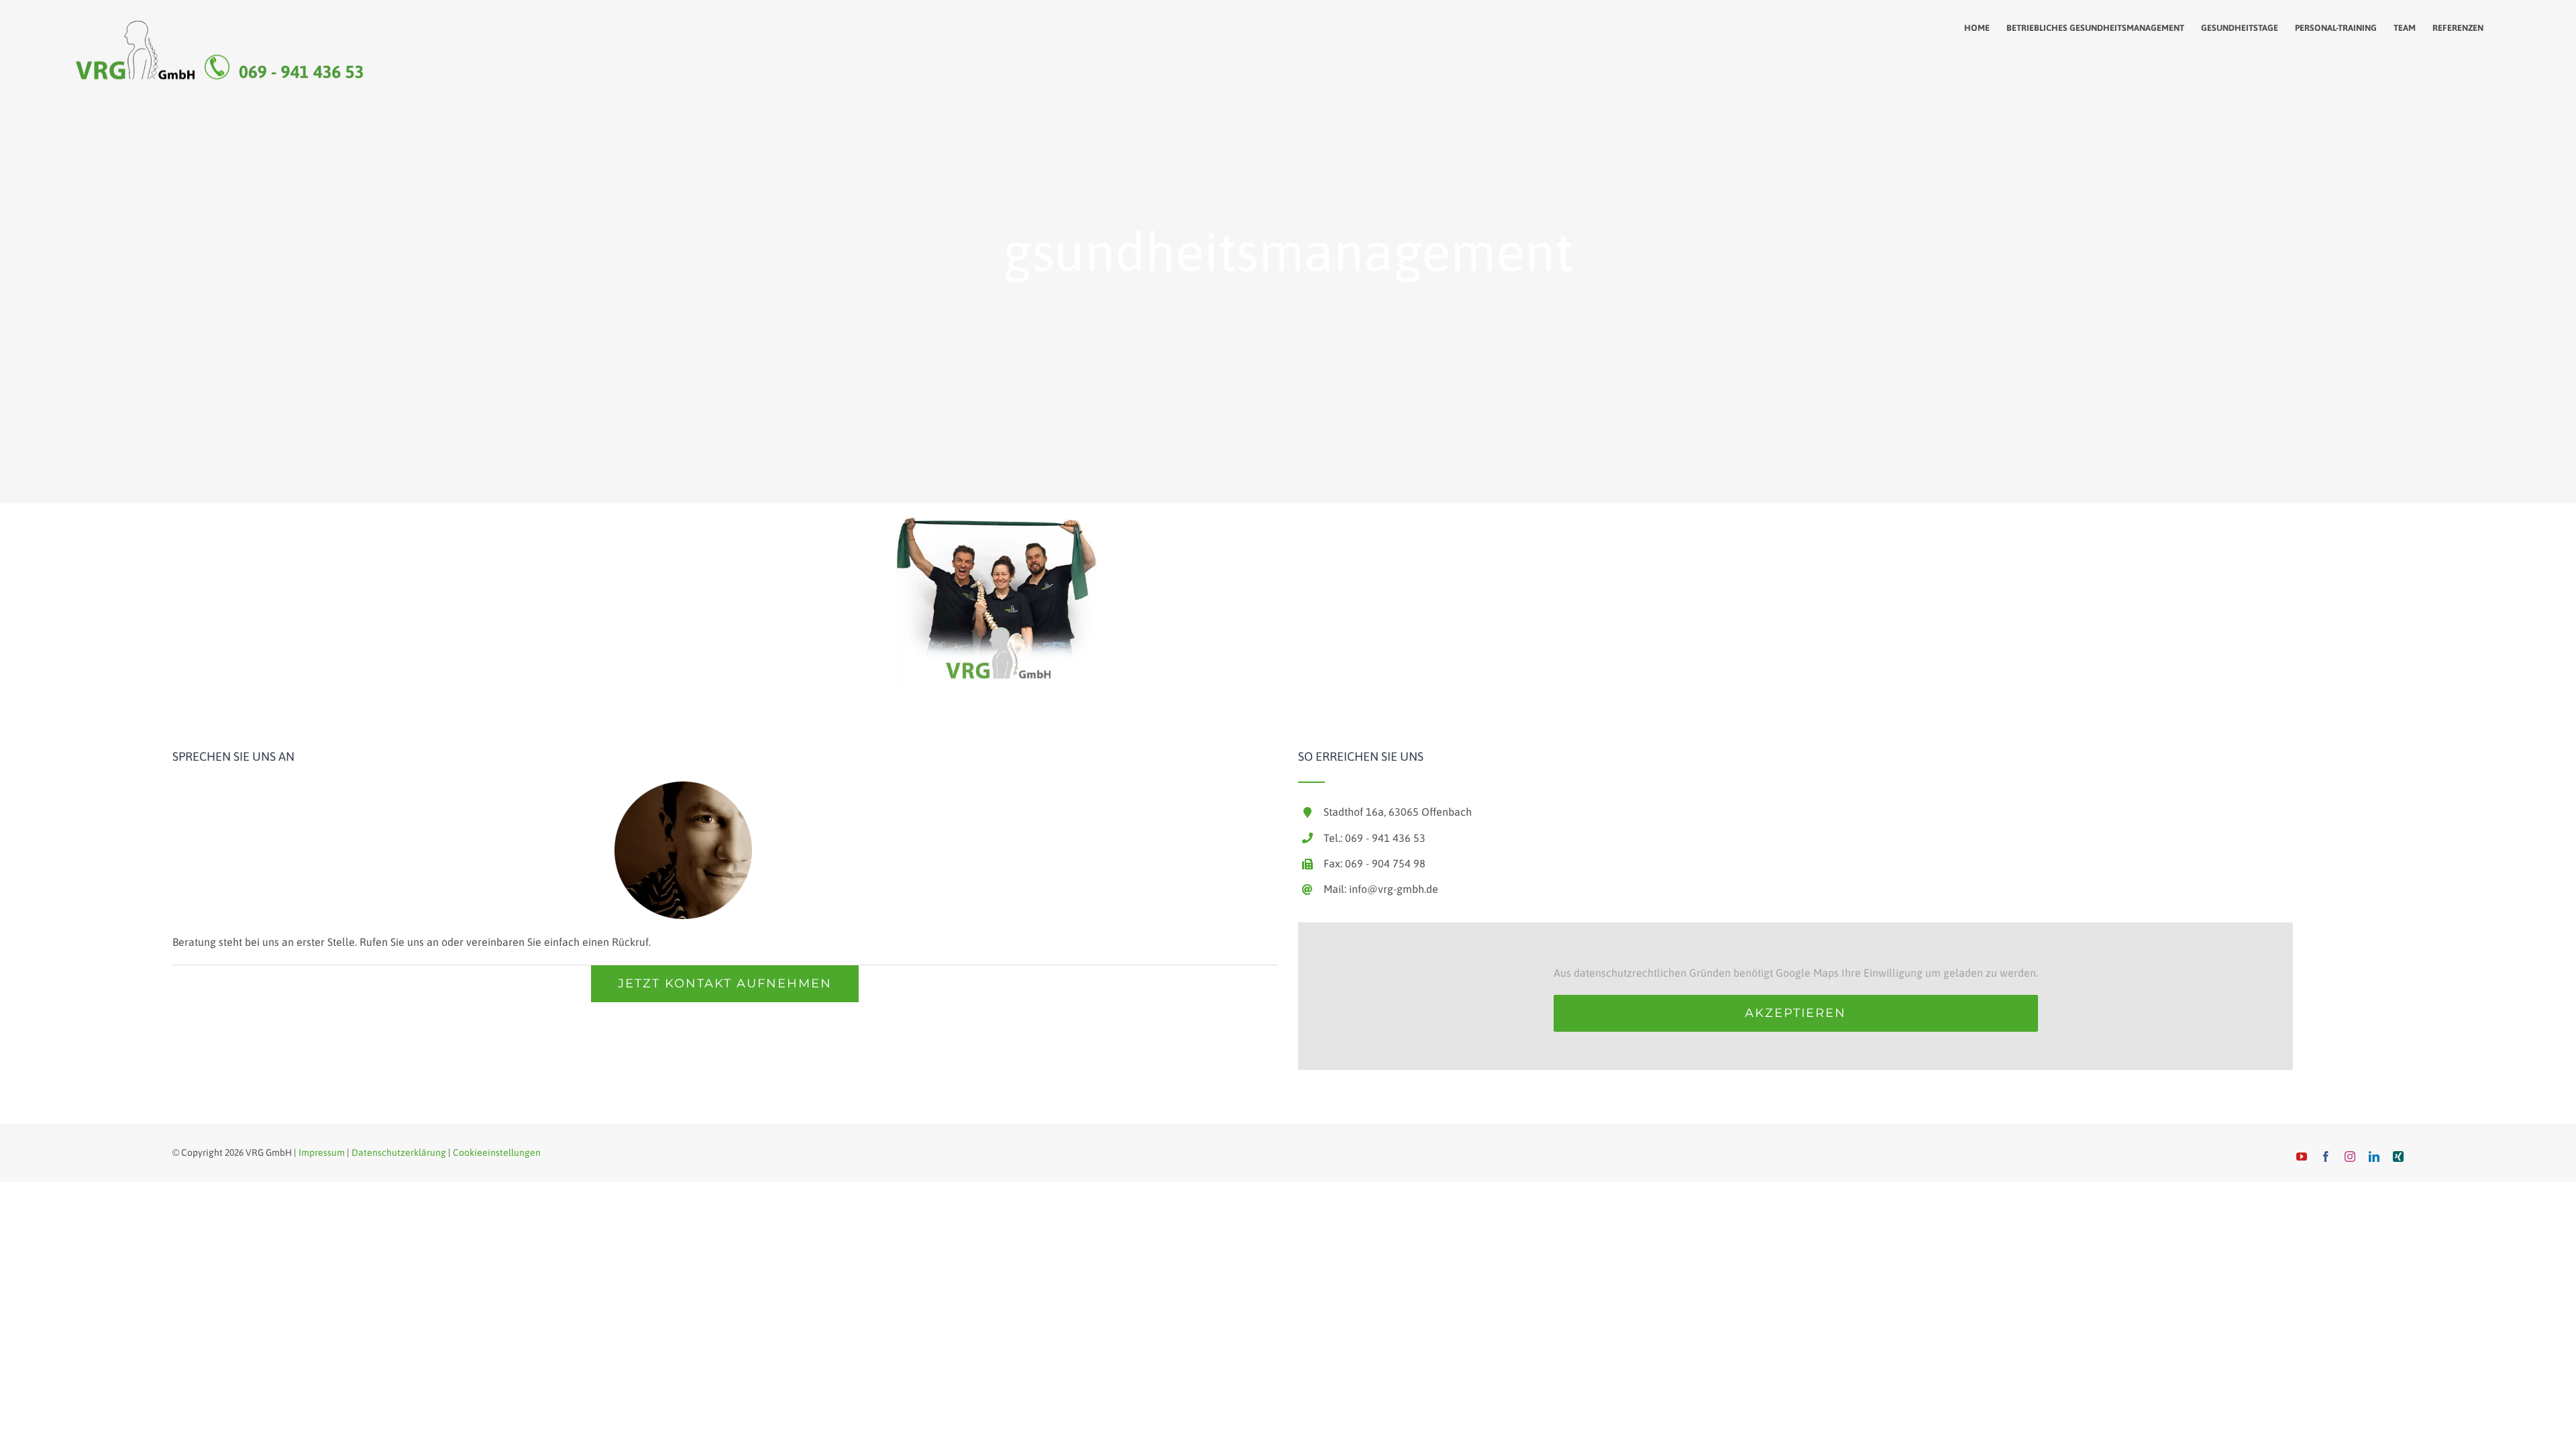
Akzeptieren (1795, 1013)
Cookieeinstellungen (497, 1152)
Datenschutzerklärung (399, 1152)
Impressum (322, 1152)
